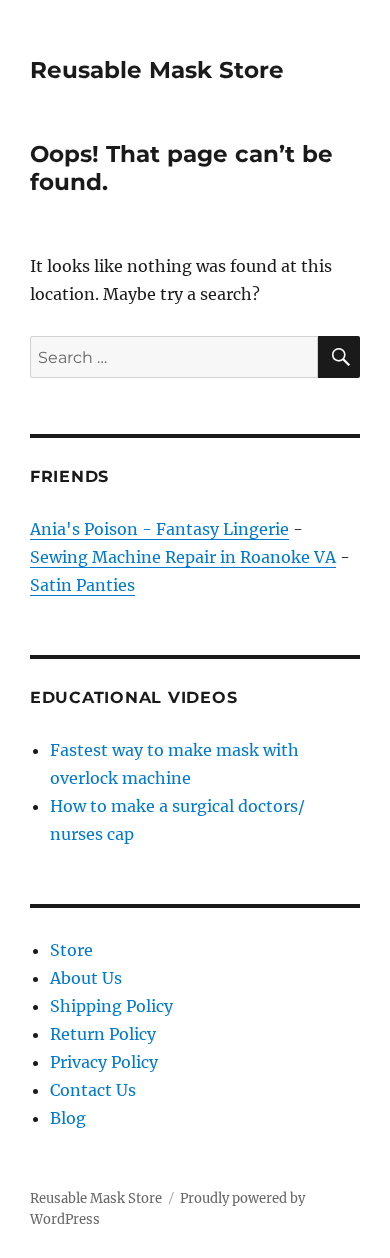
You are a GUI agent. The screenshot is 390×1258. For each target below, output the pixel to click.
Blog (68, 1118)
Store (71, 950)
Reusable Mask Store (157, 70)
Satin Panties (82, 585)
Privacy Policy (104, 1062)
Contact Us (93, 1090)
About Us (86, 978)
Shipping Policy (111, 1006)
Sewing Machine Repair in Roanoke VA (183, 557)
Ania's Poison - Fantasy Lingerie (159, 529)
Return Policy (103, 1034)
